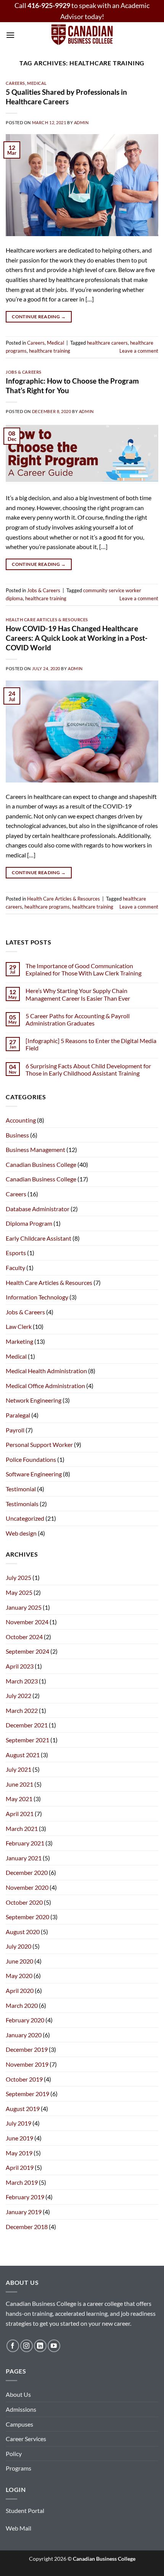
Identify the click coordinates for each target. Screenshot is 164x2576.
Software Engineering (34, 1474)
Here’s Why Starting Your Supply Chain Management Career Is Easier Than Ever (78, 994)
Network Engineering (34, 1400)
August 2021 (23, 1755)
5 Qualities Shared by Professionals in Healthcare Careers (66, 97)
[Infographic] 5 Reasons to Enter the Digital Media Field (91, 1044)
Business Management (35, 1149)
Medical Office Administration (45, 1386)
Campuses (19, 2424)
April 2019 (20, 2167)
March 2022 (22, 1710)
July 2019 (18, 2123)
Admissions (21, 2409)
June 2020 (19, 1961)
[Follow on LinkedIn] (40, 2346)
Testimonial (21, 1489)
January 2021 (24, 1858)
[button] (10, 35)
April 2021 (20, 1814)
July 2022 (18, 1695)
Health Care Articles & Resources (47, 620)
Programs (18, 2468)
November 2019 (27, 2064)
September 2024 (27, 1651)
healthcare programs (47, 907)
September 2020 (27, 1917)
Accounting (21, 1120)
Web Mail (18, 2528)
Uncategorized (25, 1518)
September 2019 (27, 2094)
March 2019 (22, 2182)
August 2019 (23, 2109)
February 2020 (25, 2020)
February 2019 (25, 2197)
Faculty (15, 1268)
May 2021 (19, 1799)
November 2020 (27, 1887)
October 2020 (24, 1902)
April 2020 (20, 1990)
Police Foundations (31, 1459)
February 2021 (25, 1843)
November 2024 (27, 1622)
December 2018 (27, 2227)
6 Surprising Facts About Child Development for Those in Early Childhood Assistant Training (88, 1069)
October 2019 (24, 2079)
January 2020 (24, 2035)
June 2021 (19, 1784)
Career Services (26, 2439)
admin (81, 122)
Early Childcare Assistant (39, 1238)
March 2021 (22, 1828)
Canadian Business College (41, 1164)
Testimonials (22, 1504)
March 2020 (22, 2005)
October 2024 (24, 1637)
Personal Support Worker (39, 1444)
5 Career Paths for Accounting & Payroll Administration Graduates (78, 1019)
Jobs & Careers (24, 372)
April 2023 (20, 1666)
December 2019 (27, 2049)
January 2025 (24, 1607)
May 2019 (19, 2153)
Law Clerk (19, 1326)
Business (17, 1135)
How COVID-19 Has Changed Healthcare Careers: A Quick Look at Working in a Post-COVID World (77, 638)
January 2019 (24, 2212)
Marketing (19, 1341)
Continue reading (39, 317)
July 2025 (18, 1577)
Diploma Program (29, 1223)
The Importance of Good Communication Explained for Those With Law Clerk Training (84, 969)
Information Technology (37, 1297)
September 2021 (27, 1740)
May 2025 (19, 1592)
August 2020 (23, 1932)
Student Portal (25, 2510)
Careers (15, 83)
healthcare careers (107, 343)
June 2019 (19, 2138)
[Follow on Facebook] (13, 2346)
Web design (21, 1533)
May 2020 (19, 1976)
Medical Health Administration (46, 1371)
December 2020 (27, 1872)
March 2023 (22, 1681)
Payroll (15, 1430)
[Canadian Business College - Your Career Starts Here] (82, 35)
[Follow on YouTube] (54, 2346)
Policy (14, 2454)
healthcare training (50, 351)
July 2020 (18, 1946)
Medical (37, 83)
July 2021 (18, 1769)
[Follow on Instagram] (27, 2346)
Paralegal (18, 1415)
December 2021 (27, 1725)
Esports (16, 1253)
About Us (18, 2394)
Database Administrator (38, 1209)
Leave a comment (139, 351)
